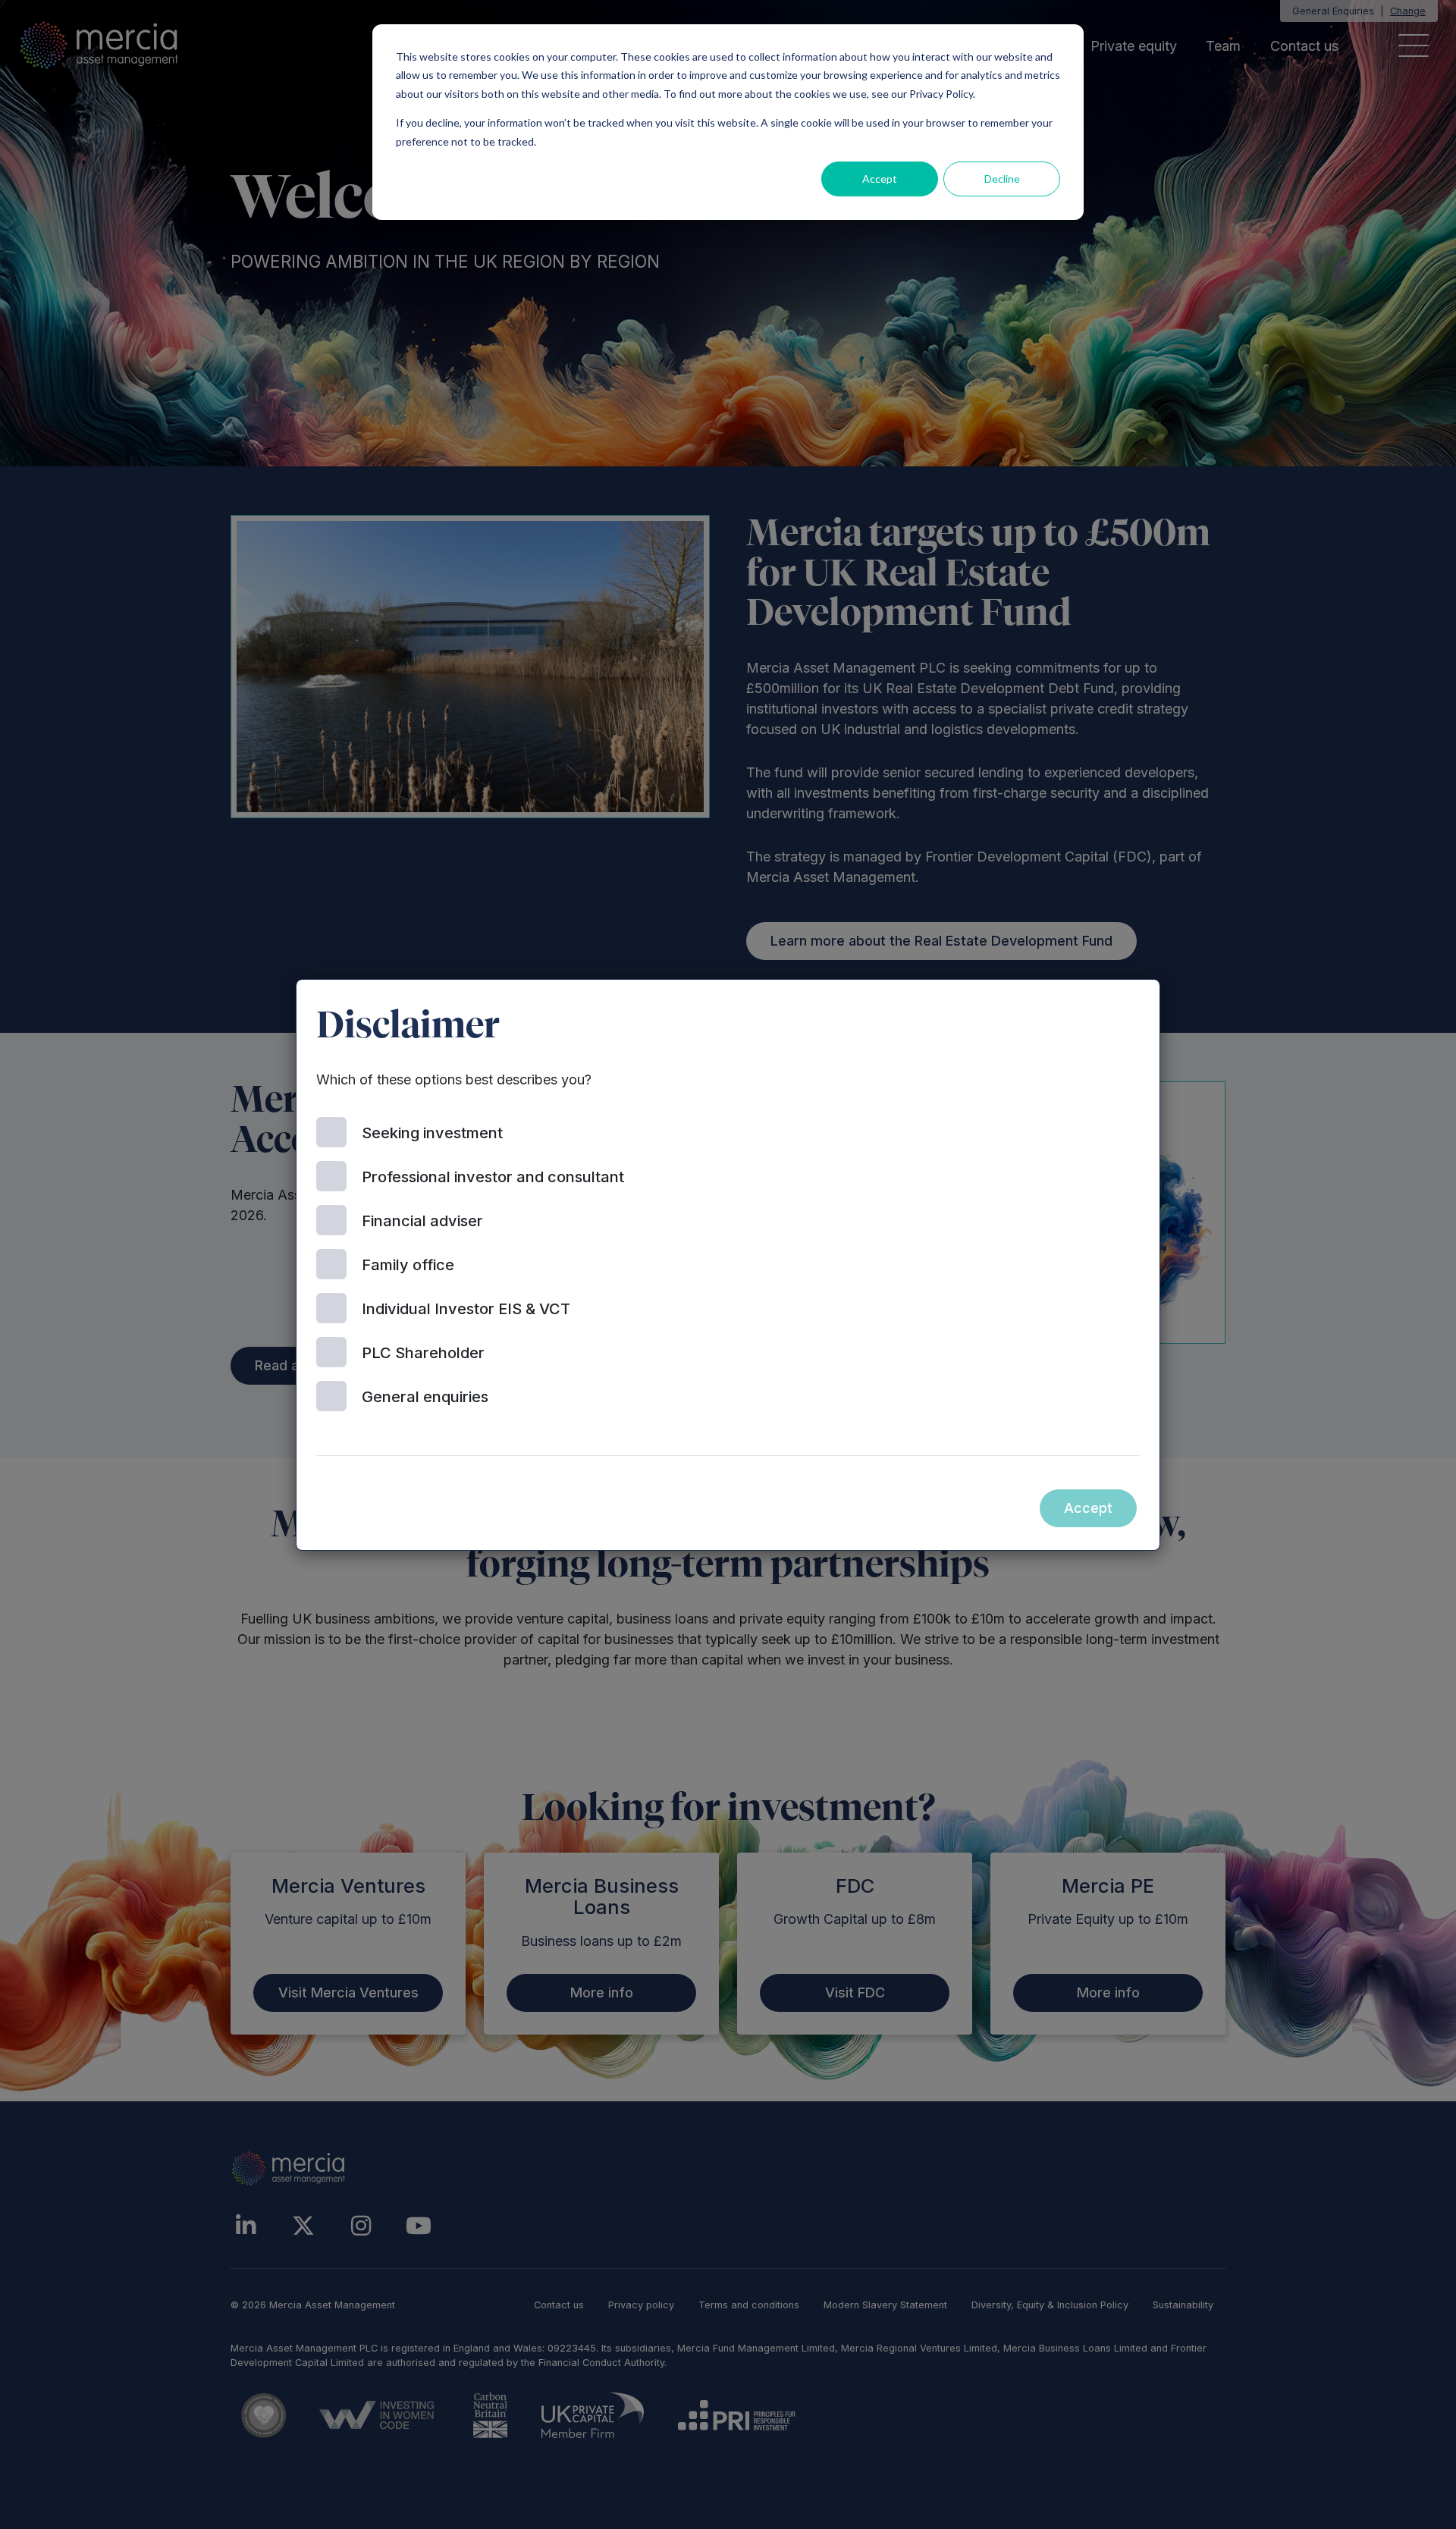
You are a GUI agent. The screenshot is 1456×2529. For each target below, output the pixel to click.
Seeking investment (432, 1133)
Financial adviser (422, 1221)
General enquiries (425, 1397)
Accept (880, 179)
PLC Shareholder (423, 1353)
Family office (408, 1265)
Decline (1002, 179)
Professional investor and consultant (493, 1177)
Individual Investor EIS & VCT (466, 1309)
